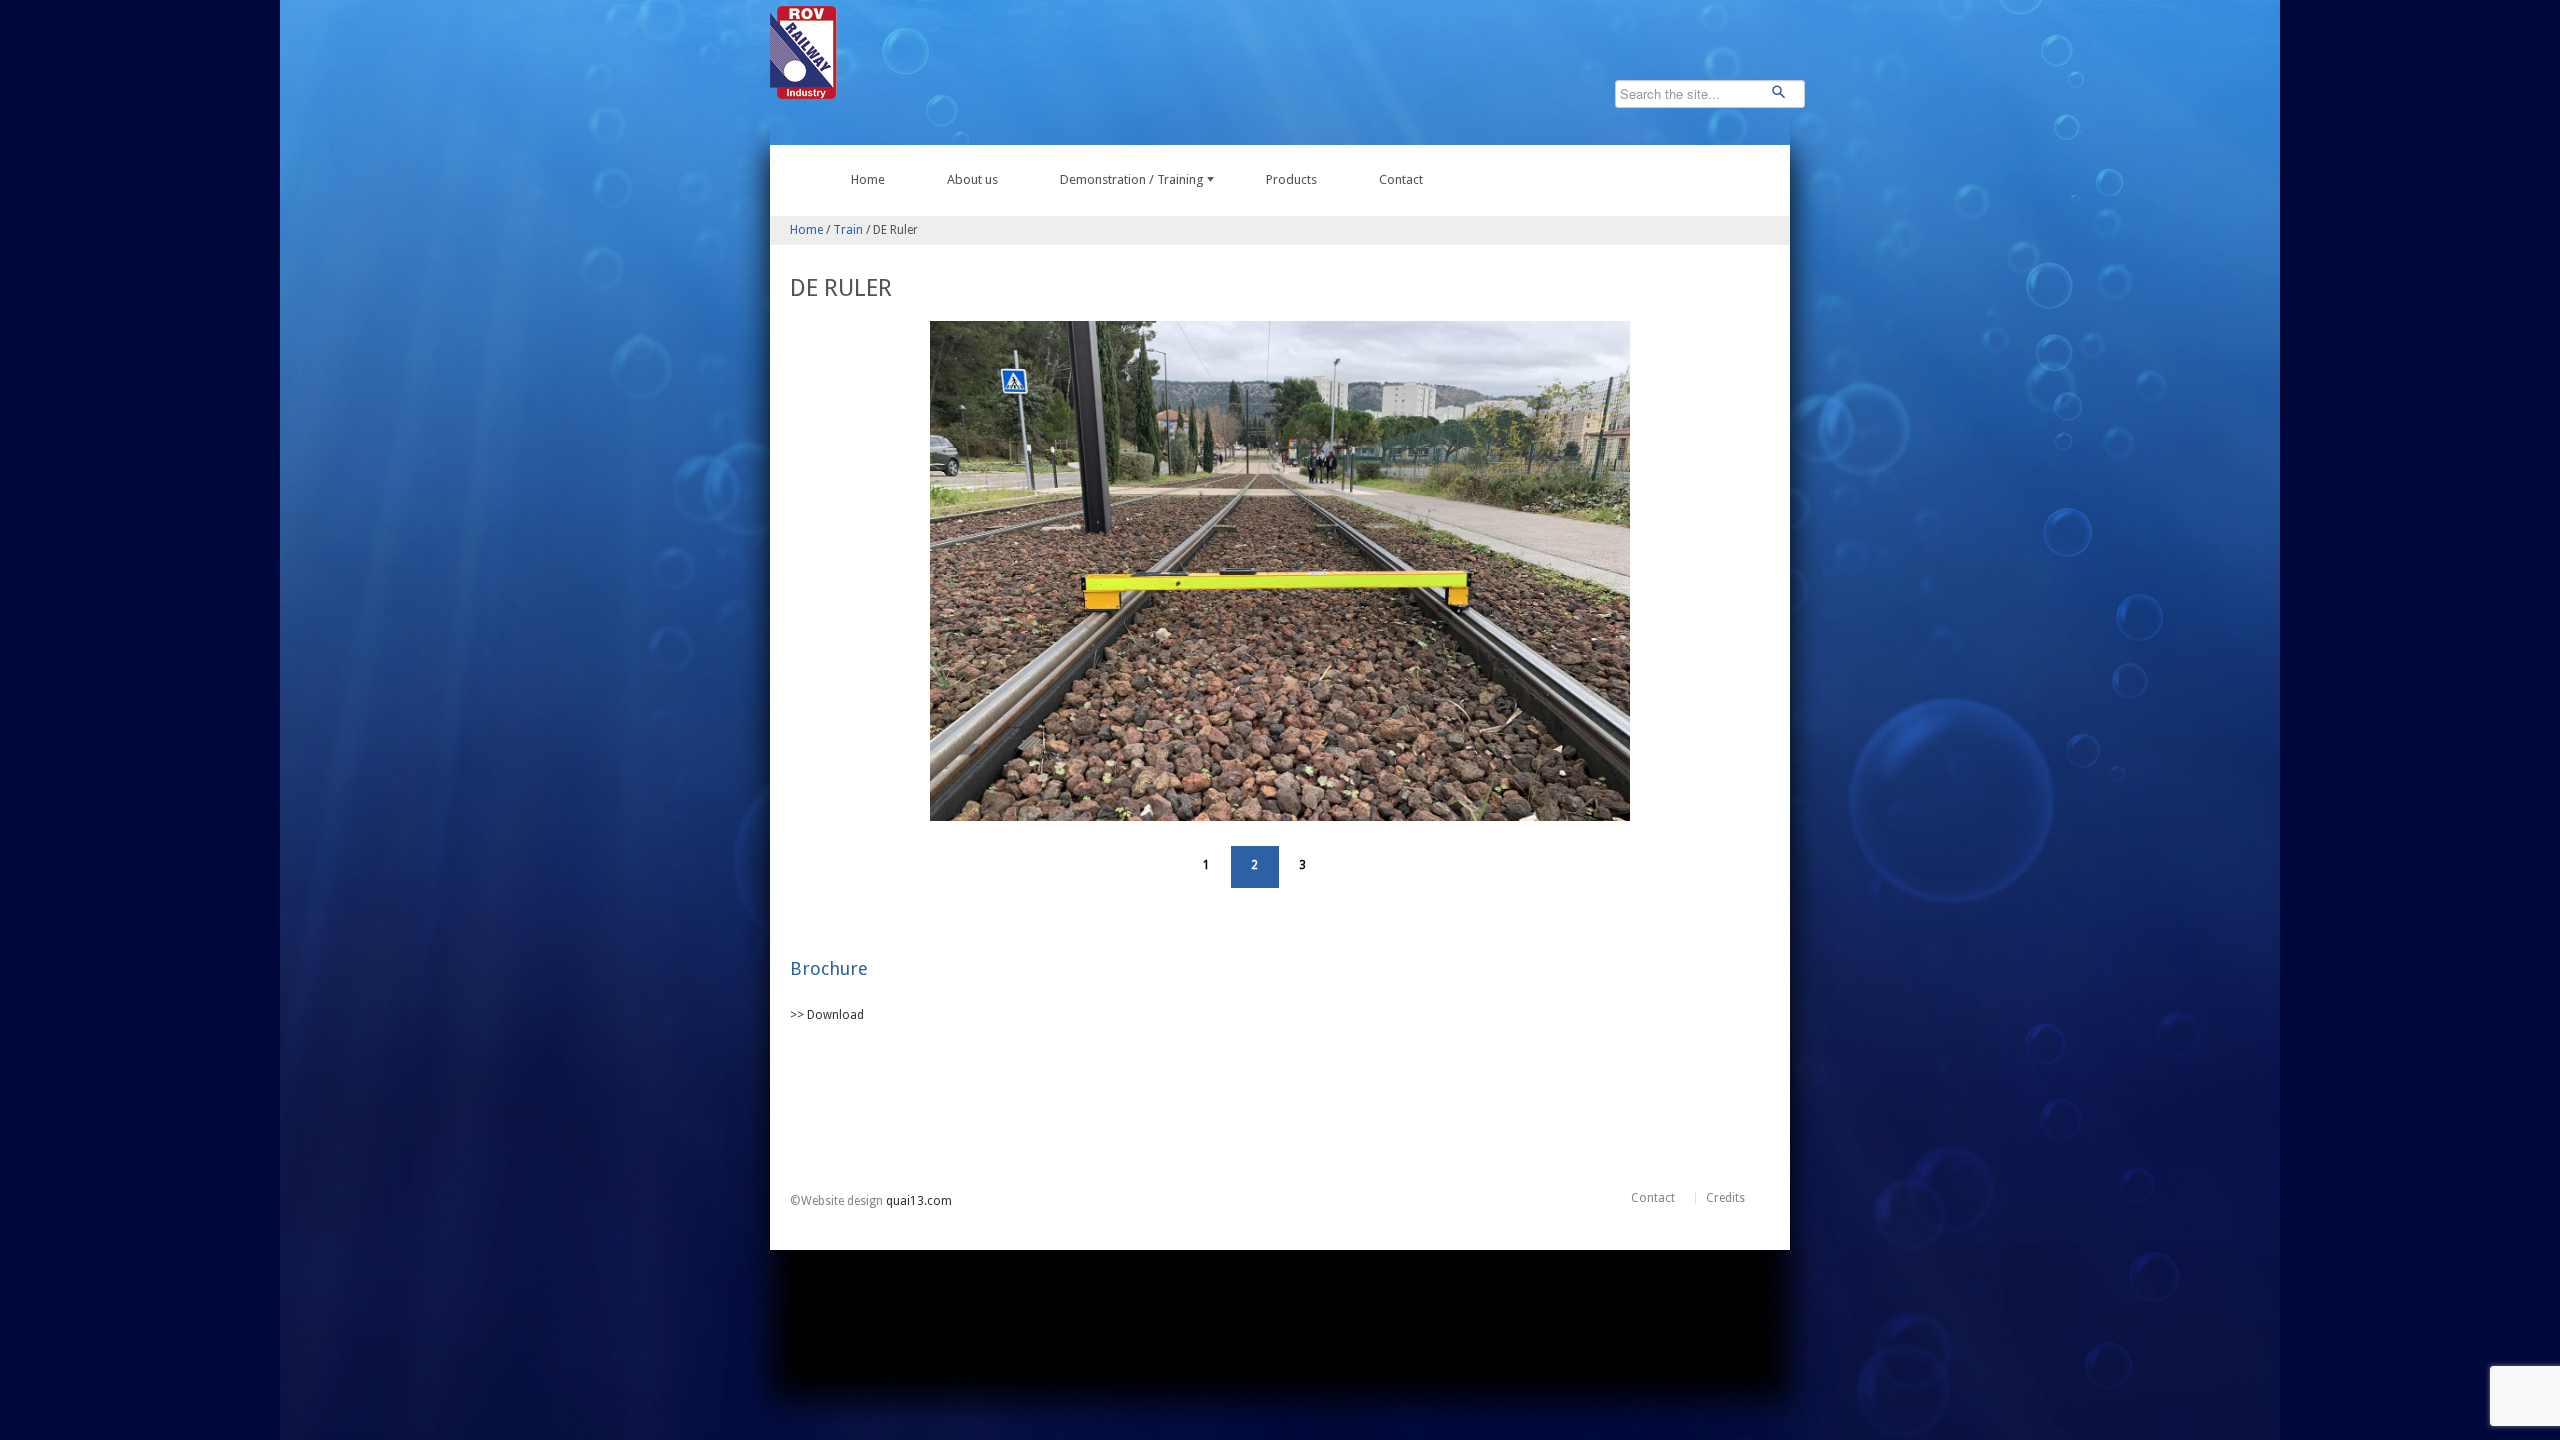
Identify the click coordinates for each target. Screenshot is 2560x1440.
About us (972, 179)
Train (848, 230)
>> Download (827, 1015)
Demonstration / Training (1132, 179)
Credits (1725, 1198)
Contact (1401, 179)
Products (1291, 179)
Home (868, 179)
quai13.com (919, 1201)
